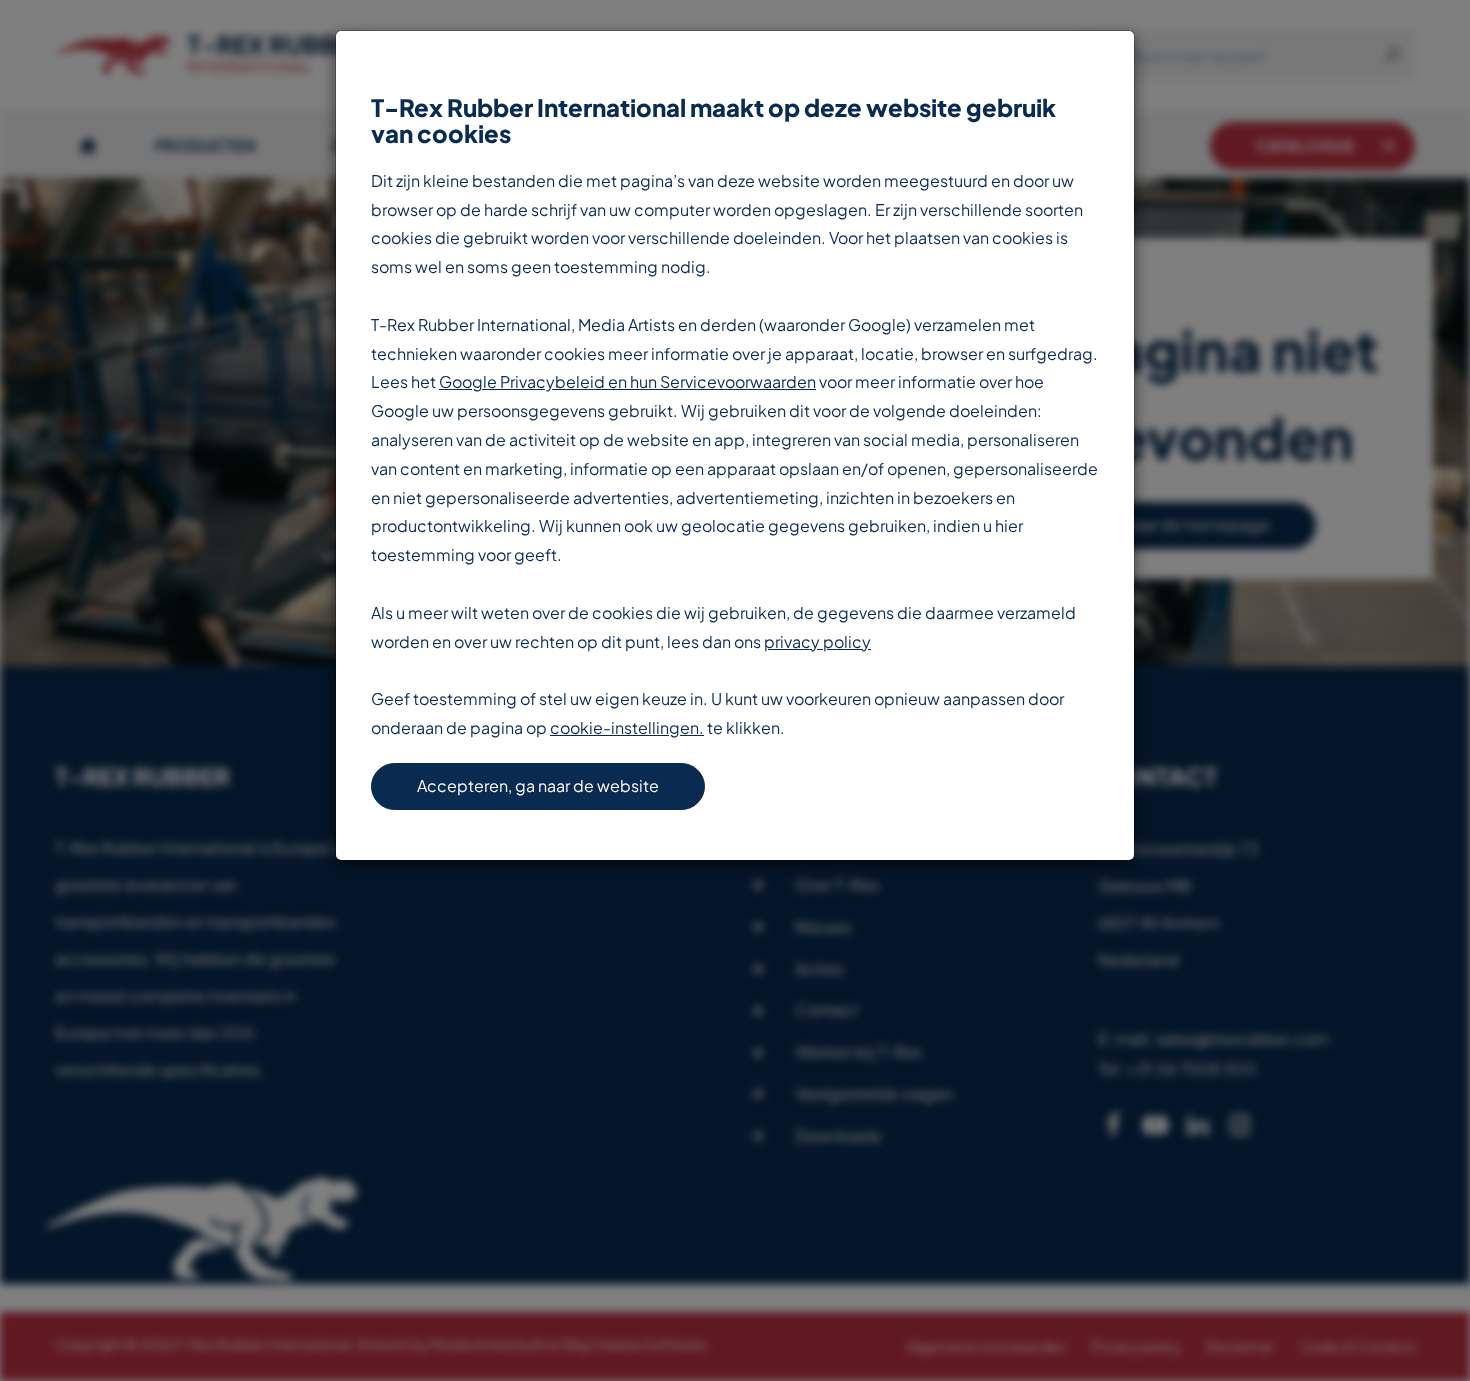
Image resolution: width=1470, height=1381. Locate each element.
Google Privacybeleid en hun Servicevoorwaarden (627, 381)
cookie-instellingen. (627, 727)
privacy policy (817, 641)
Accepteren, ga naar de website (538, 785)
